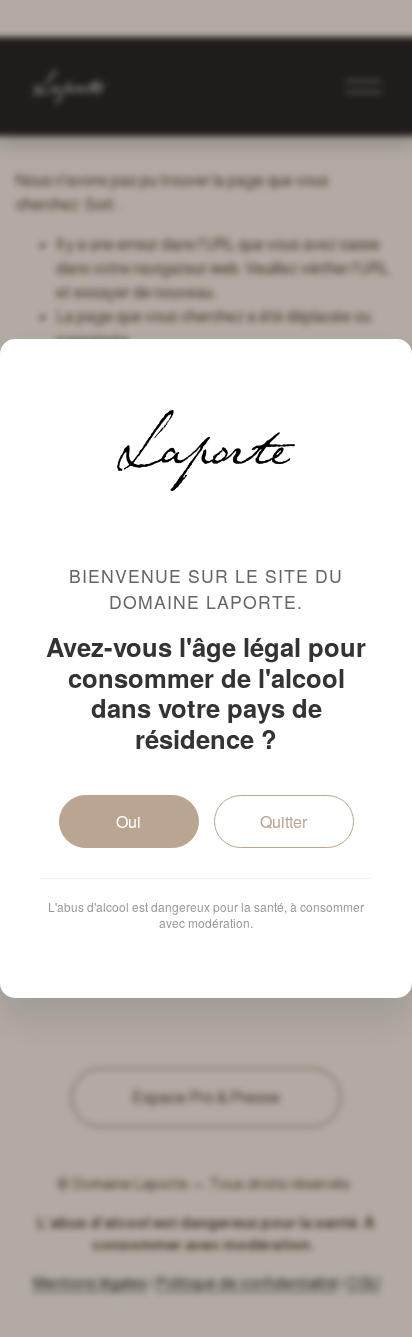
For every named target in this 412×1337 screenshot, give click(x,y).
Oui (128, 821)
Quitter (283, 821)
